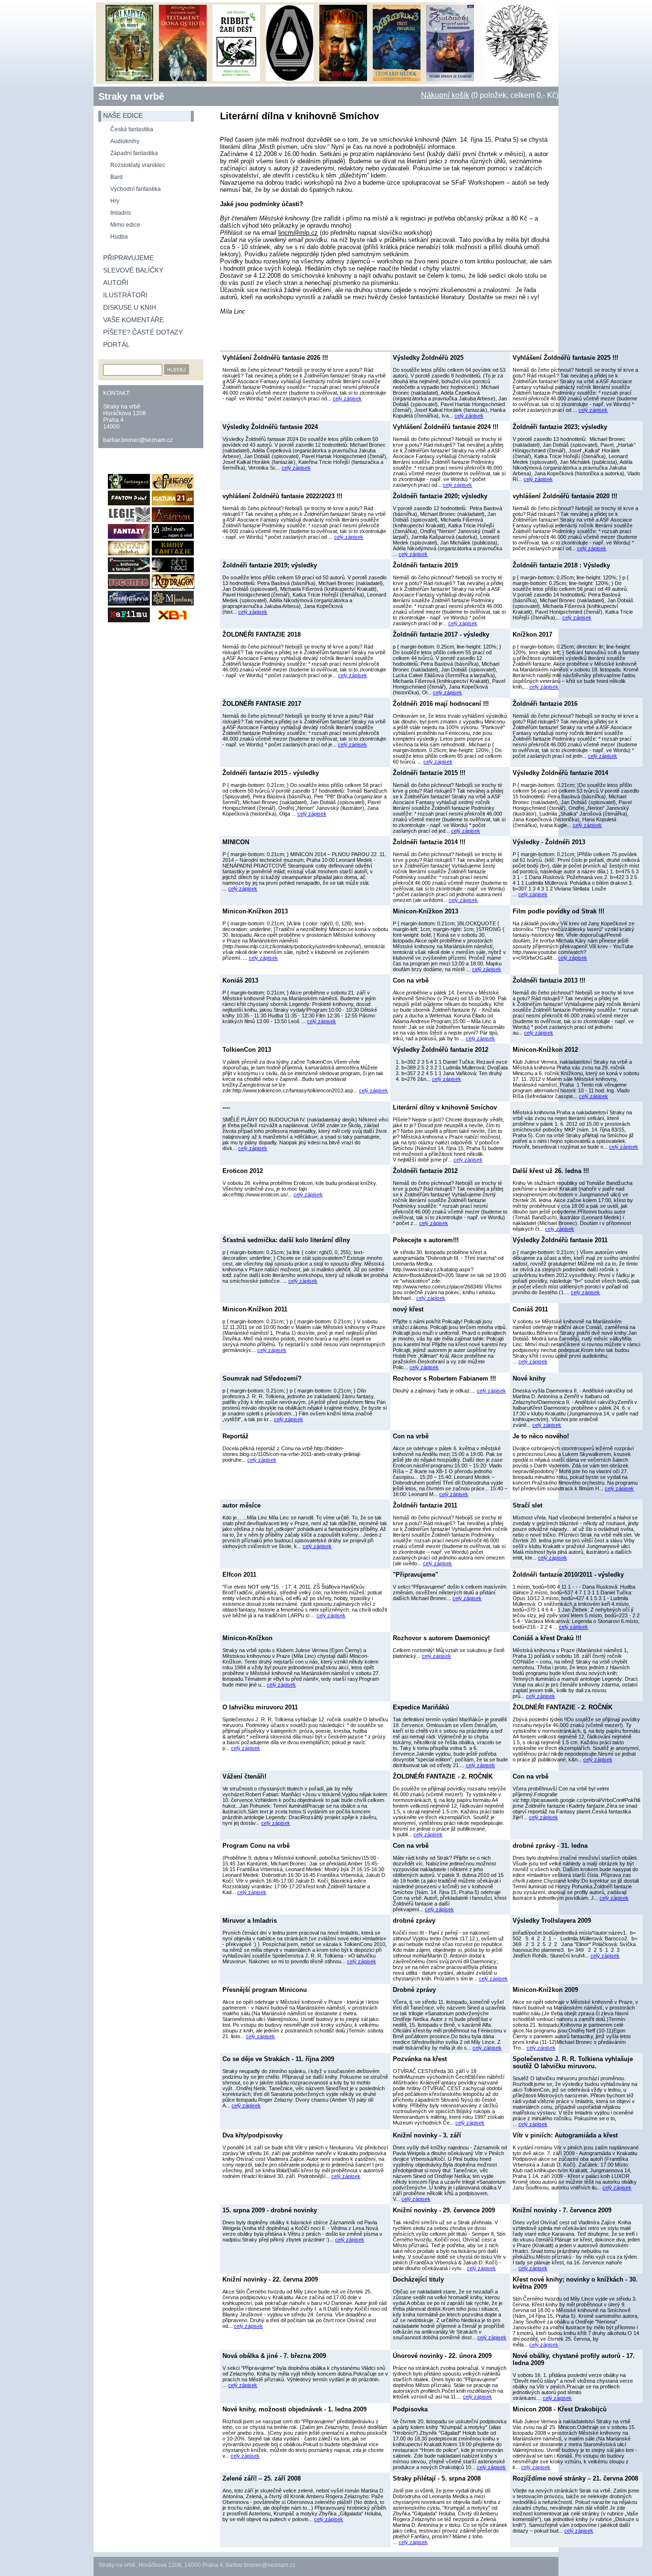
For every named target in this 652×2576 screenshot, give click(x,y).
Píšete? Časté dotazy (143, 332)
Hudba (119, 237)
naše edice (123, 115)
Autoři (116, 283)
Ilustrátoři (125, 295)
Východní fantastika (136, 189)
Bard (116, 177)
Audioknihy (125, 141)
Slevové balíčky (133, 270)
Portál (116, 345)
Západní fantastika (134, 153)
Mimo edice (125, 225)
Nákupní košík (445, 95)
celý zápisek (347, 398)
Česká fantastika (132, 129)
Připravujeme (128, 258)
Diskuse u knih (130, 307)
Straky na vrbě (131, 96)
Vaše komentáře (133, 320)
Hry (115, 201)
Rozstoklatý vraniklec (138, 165)
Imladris (121, 213)
